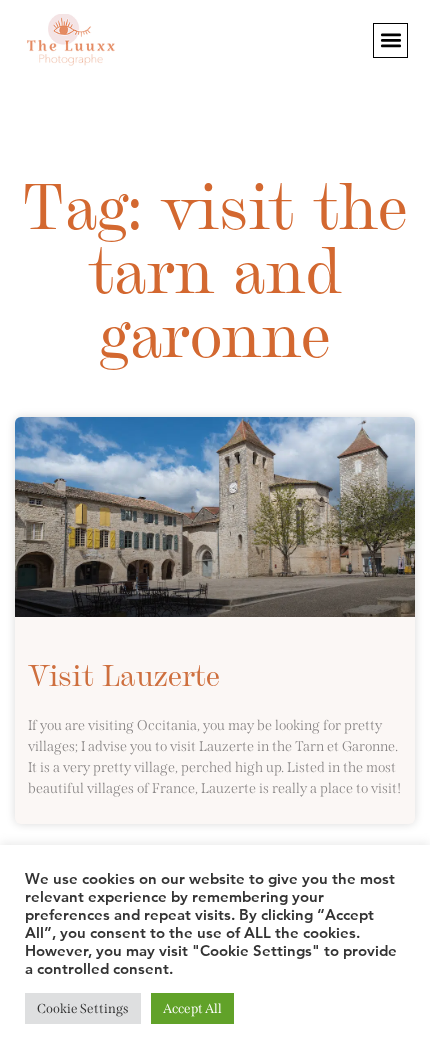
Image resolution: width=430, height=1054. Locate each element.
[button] (390, 40)
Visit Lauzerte (124, 673)
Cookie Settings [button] (83, 1008)
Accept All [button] (192, 1008)
